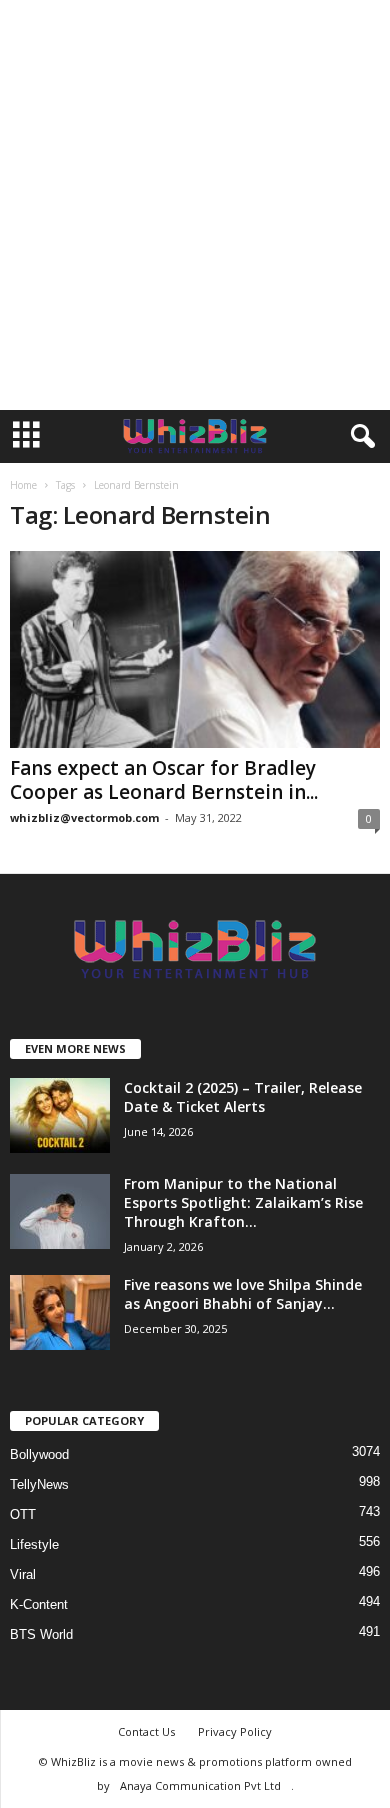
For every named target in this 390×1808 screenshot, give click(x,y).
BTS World (41, 1634)
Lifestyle (34, 1544)
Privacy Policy (235, 1731)
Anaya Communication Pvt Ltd (200, 1785)
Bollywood (39, 1454)
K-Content (39, 1604)
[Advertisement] (195, 205)
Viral (23, 1574)
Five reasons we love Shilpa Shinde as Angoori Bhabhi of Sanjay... (243, 1294)
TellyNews (39, 1484)
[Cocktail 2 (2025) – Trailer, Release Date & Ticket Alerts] (60, 1115)
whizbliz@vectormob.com (84, 817)
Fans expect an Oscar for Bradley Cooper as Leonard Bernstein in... (164, 780)
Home (23, 485)
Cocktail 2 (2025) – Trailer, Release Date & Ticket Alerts (243, 1097)
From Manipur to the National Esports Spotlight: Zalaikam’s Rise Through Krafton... (243, 1202)
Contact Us (146, 1731)
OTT (23, 1514)
